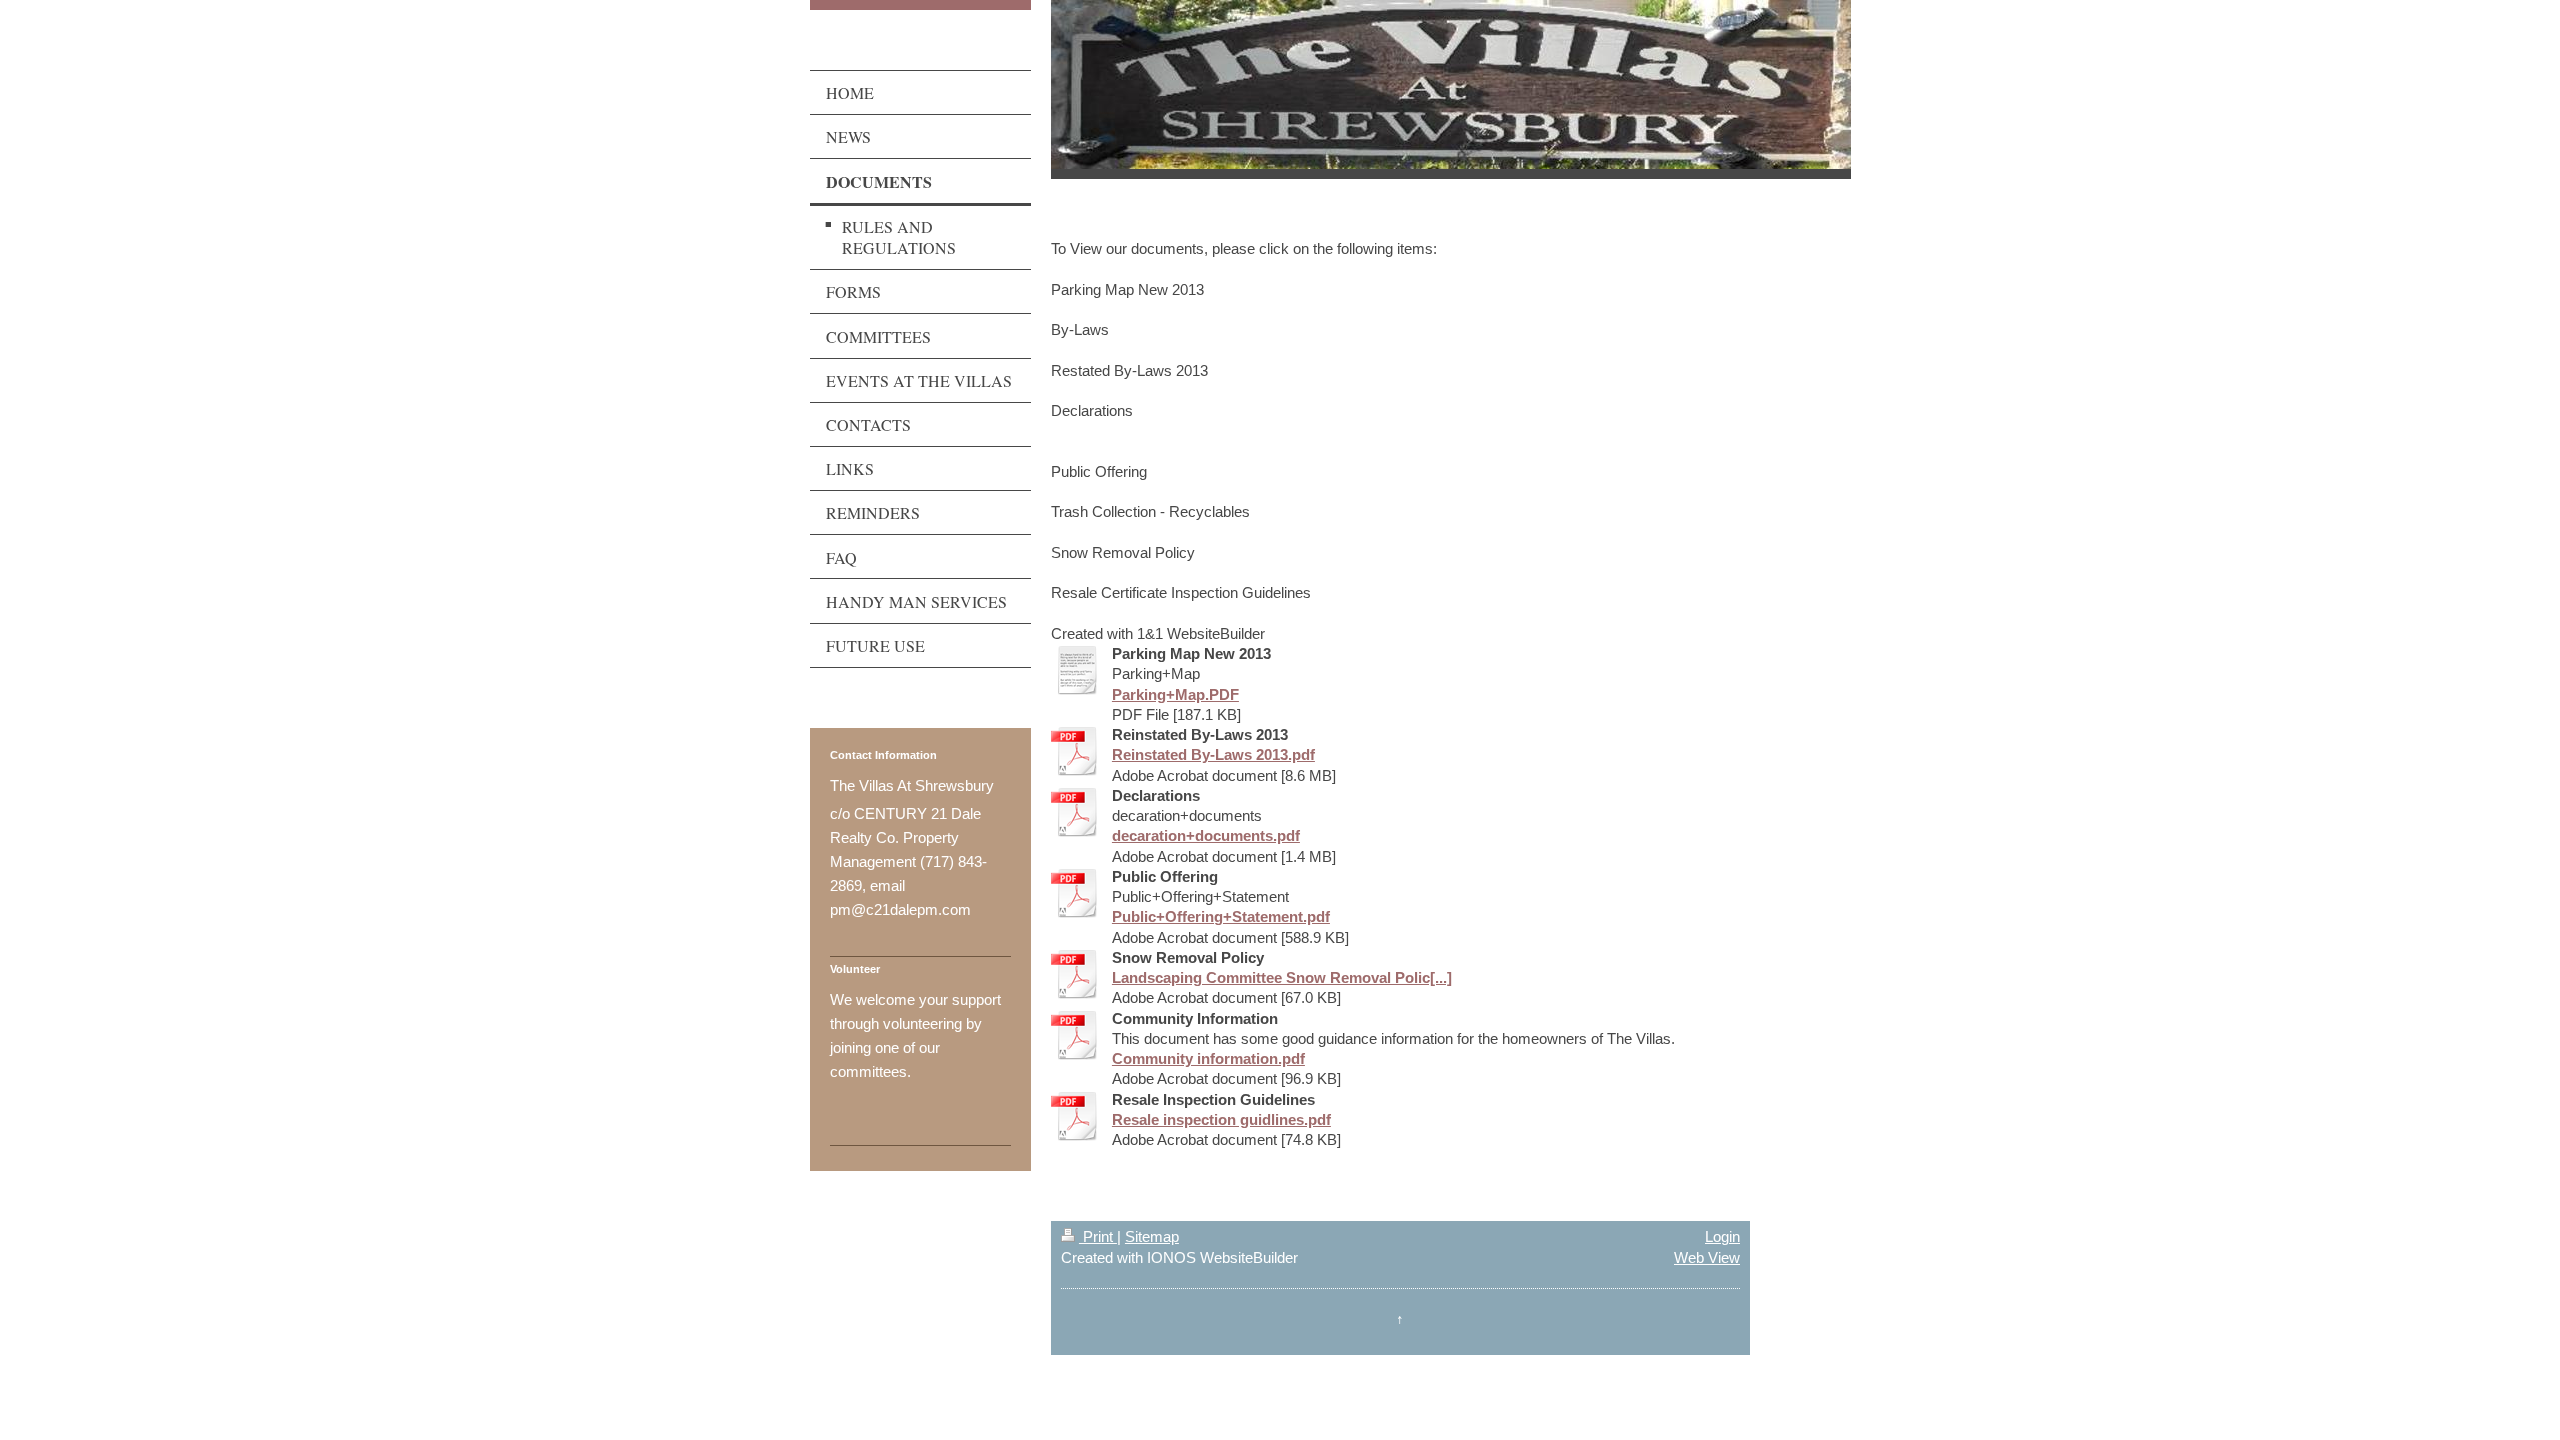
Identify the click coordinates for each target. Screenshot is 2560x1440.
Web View (1707, 1257)
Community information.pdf (1208, 1058)
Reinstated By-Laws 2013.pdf (1213, 754)
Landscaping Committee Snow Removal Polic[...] (1282, 977)
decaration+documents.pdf (1206, 835)
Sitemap (1152, 1236)
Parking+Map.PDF (1175, 694)
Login (1722, 1236)
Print (1098, 1236)
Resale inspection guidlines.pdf (1221, 1119)
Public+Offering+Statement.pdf (1221, 916)
